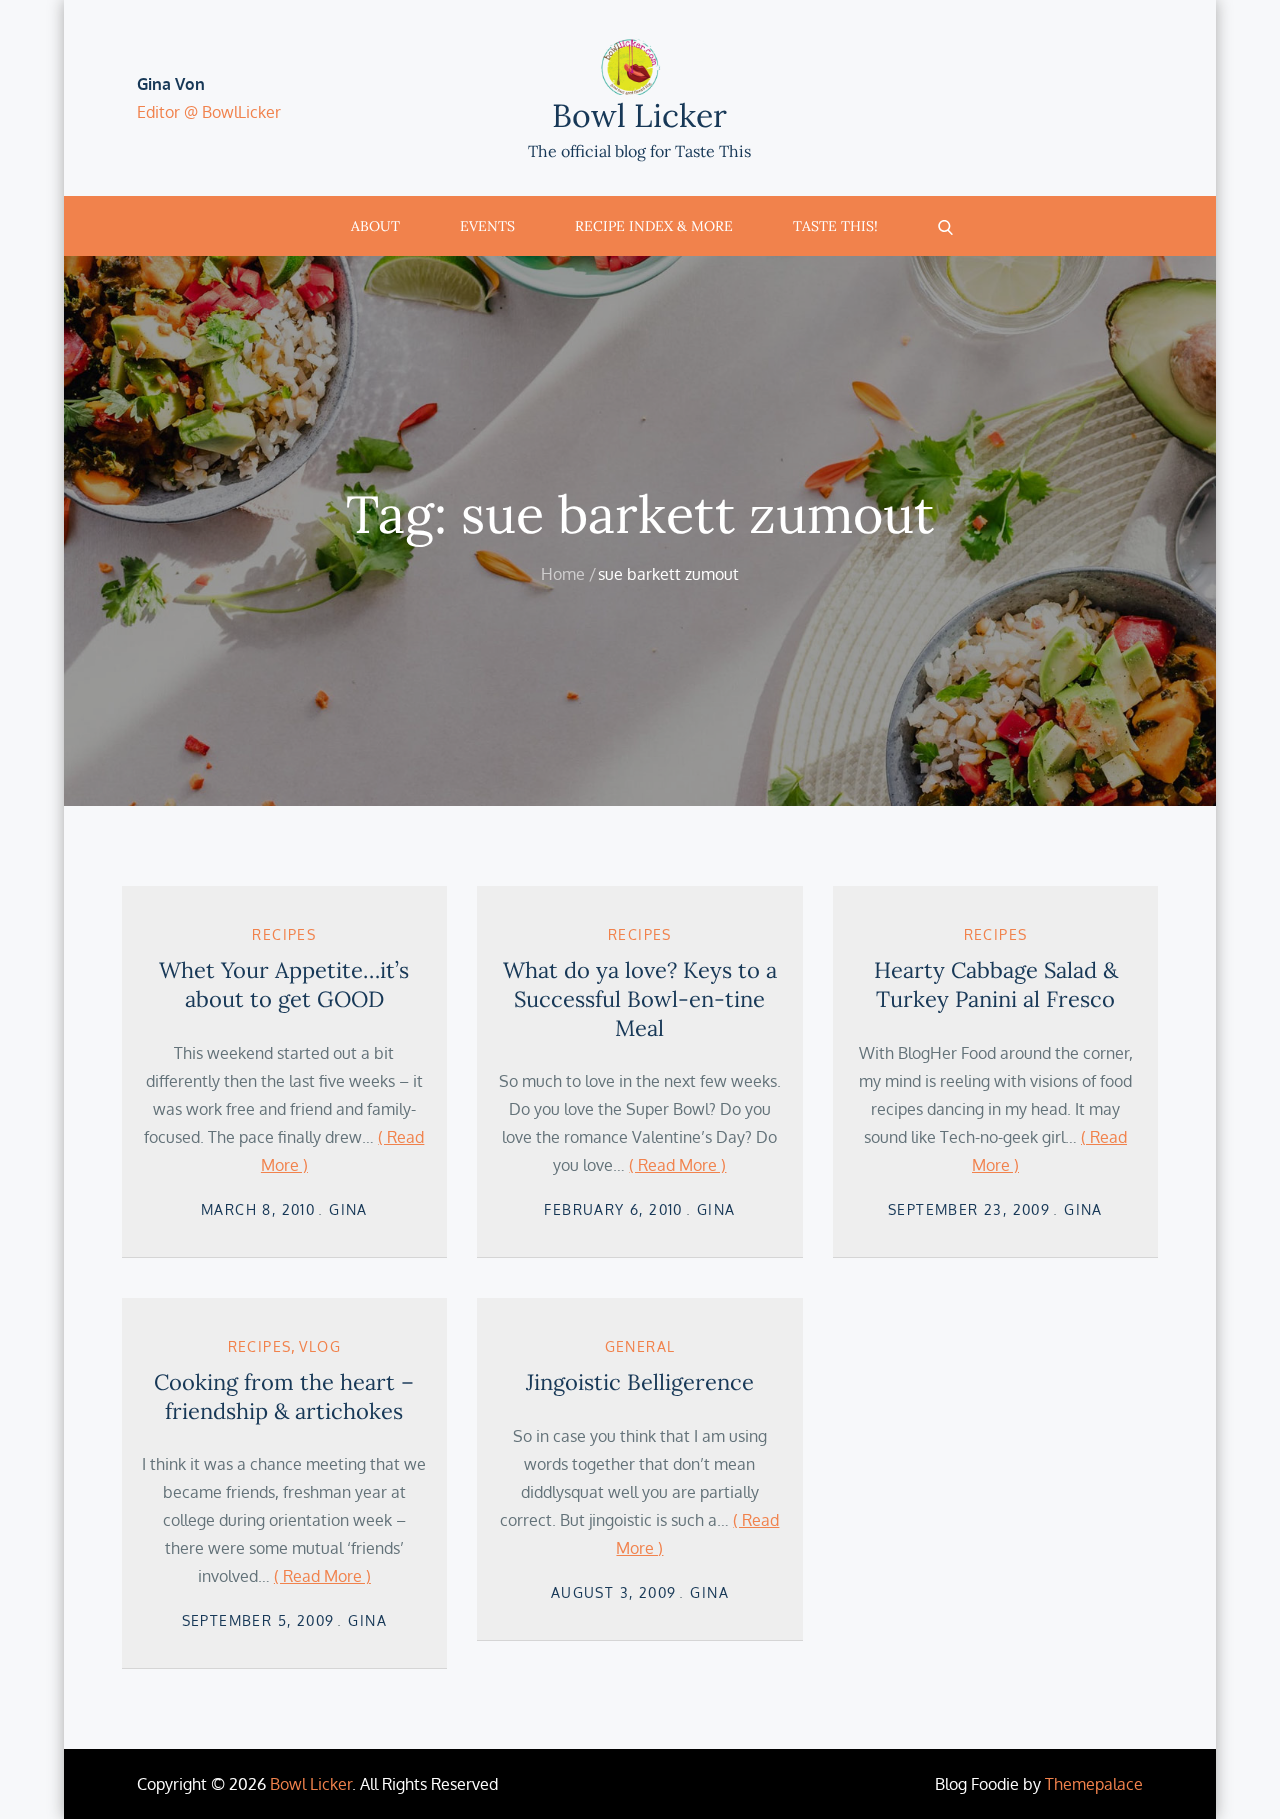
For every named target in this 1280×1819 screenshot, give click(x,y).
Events (487, 226)
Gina (348, 1209)
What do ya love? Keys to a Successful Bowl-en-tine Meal (640, 998)
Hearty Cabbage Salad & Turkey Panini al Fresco (996, 984)
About (375, 226)
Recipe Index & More (654, 226)
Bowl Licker (639, 115)
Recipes (284, 934)
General (640, 1346)
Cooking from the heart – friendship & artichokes (284, 1396)
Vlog (320, 1346)
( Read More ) (677, 1165)
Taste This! (835, 226)
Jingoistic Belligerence (640, 1382)
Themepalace (1094, 1784)
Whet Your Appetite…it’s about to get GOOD (284, 984)
